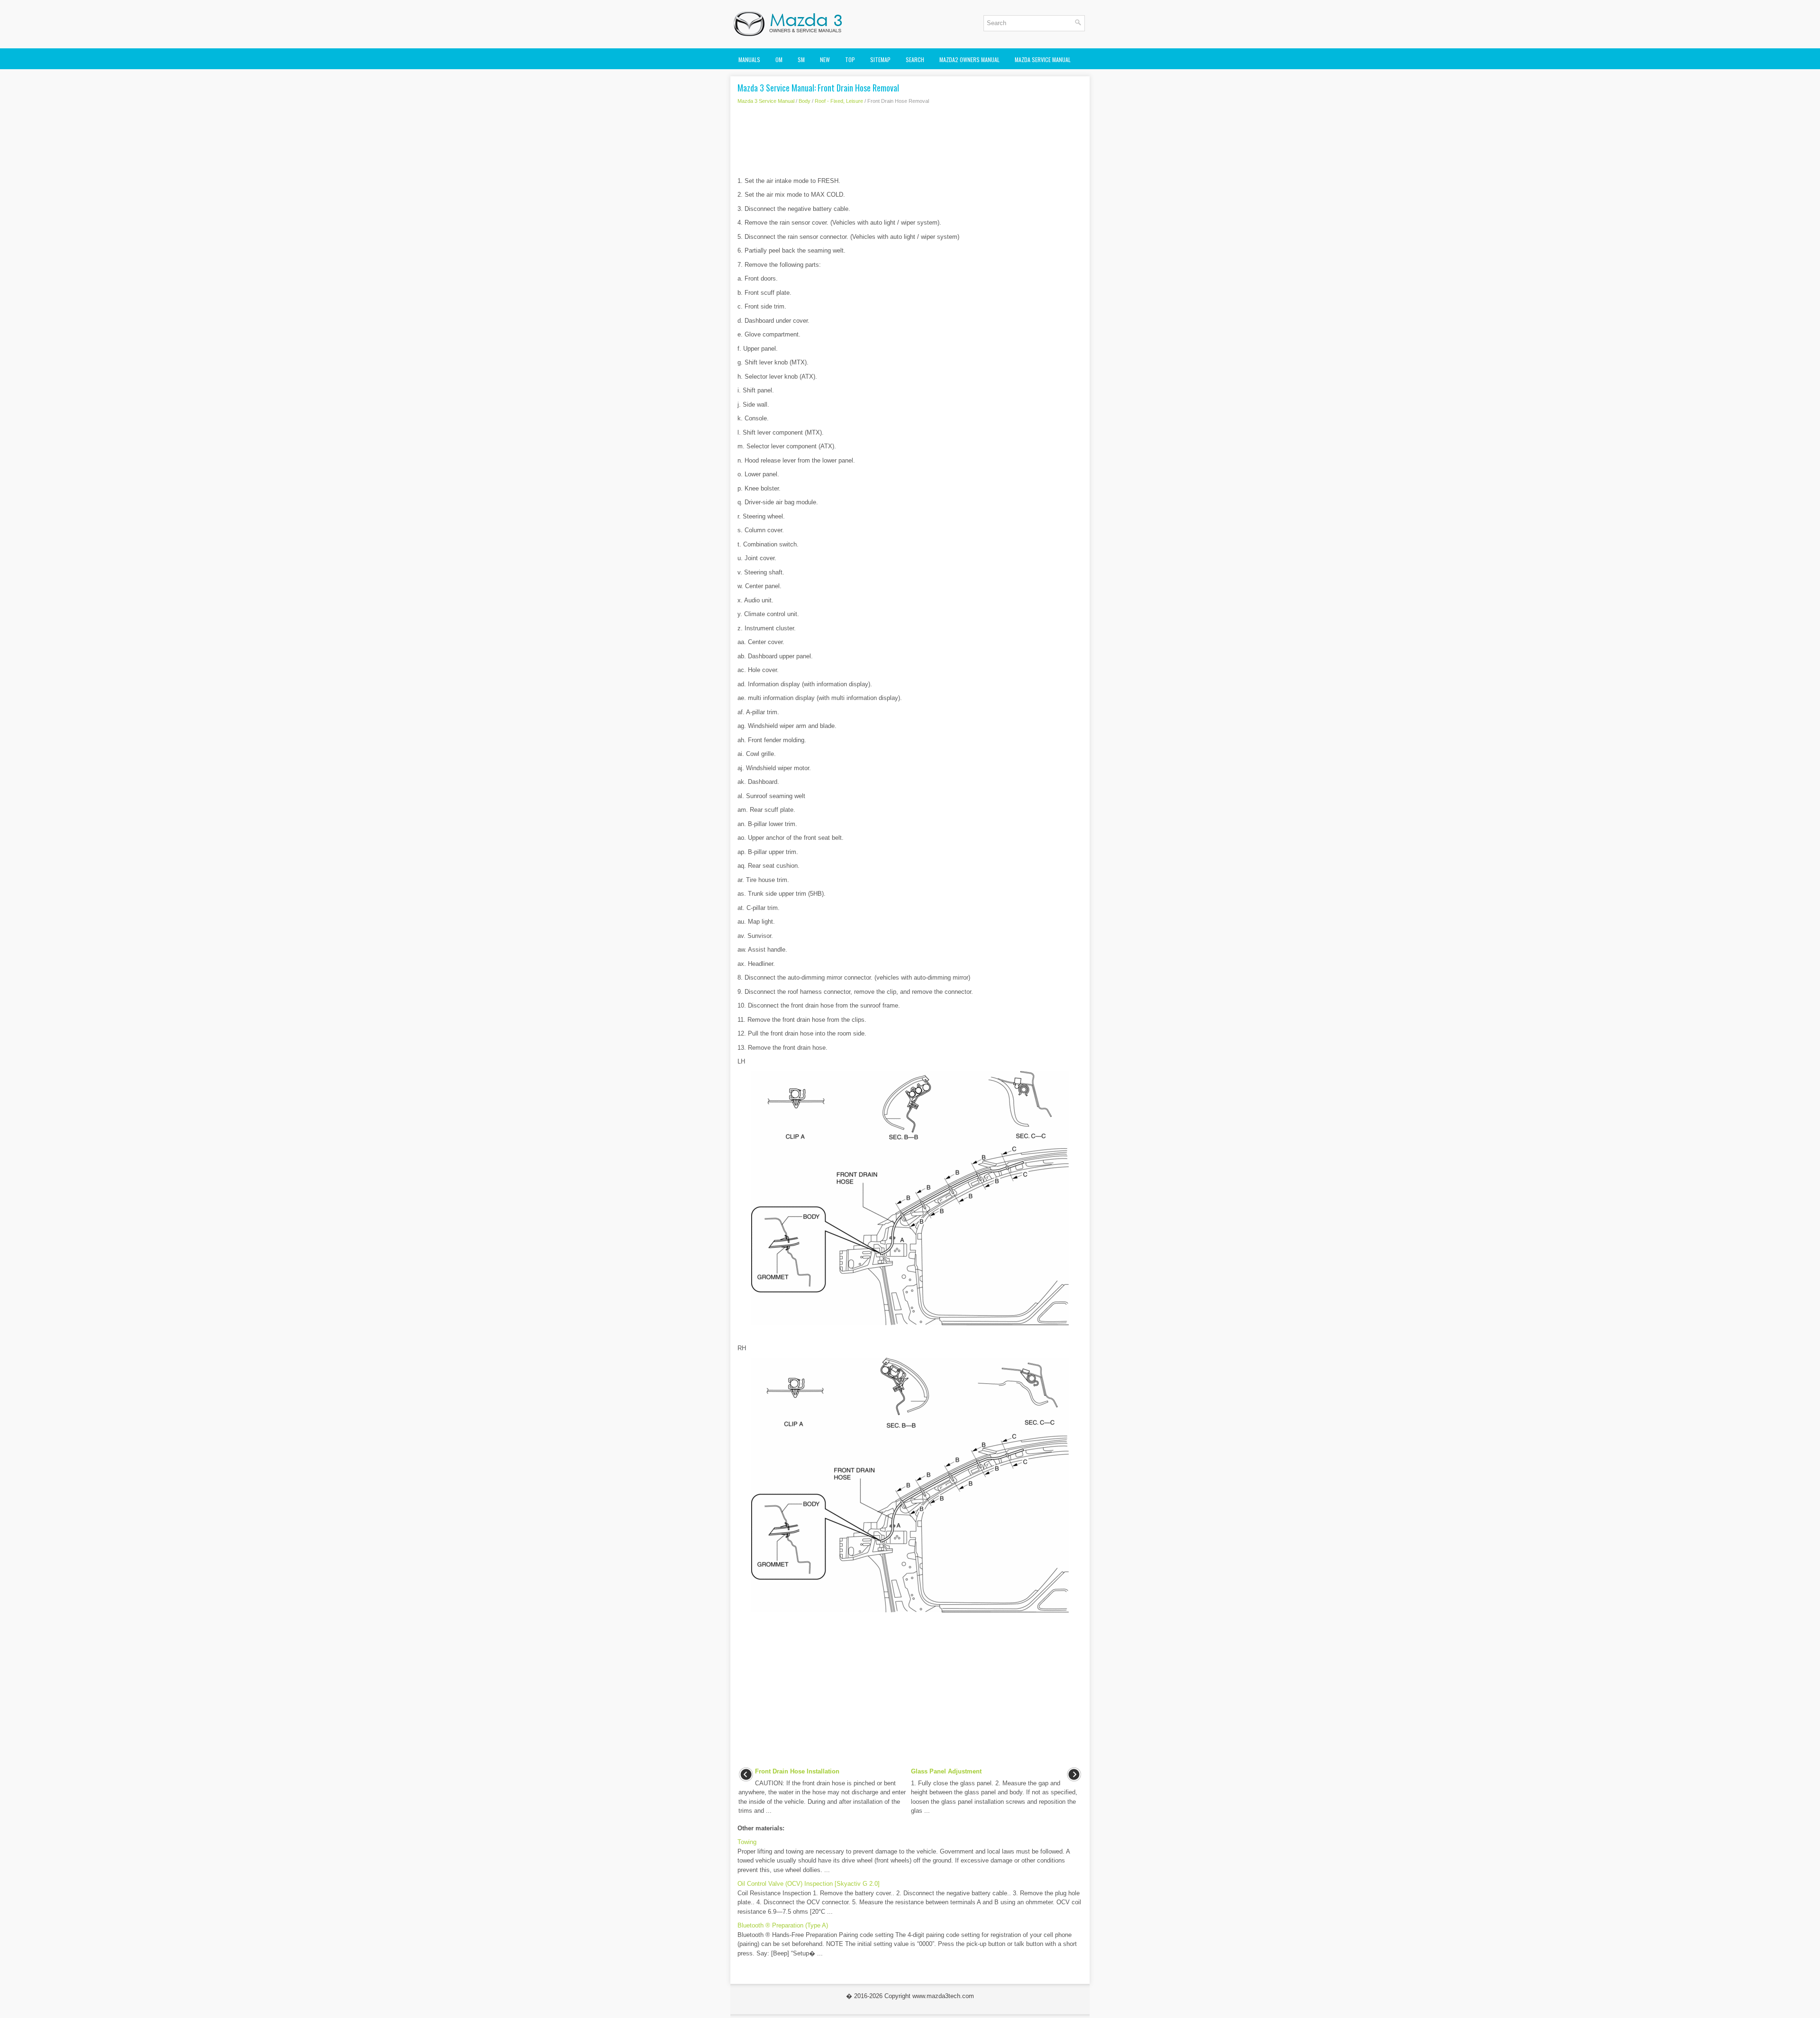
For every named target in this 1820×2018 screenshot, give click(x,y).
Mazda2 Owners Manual (969, 59)
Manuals (749, 59)
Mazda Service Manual (1043, 59)
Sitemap (880, 59)
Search (915, 59)
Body (805, 101)
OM (779, 59)
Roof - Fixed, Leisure (839, 101)
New (825, 59)
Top (850, 59)
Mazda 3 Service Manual (766, 101)
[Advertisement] (910, 143)
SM (801, 59)
